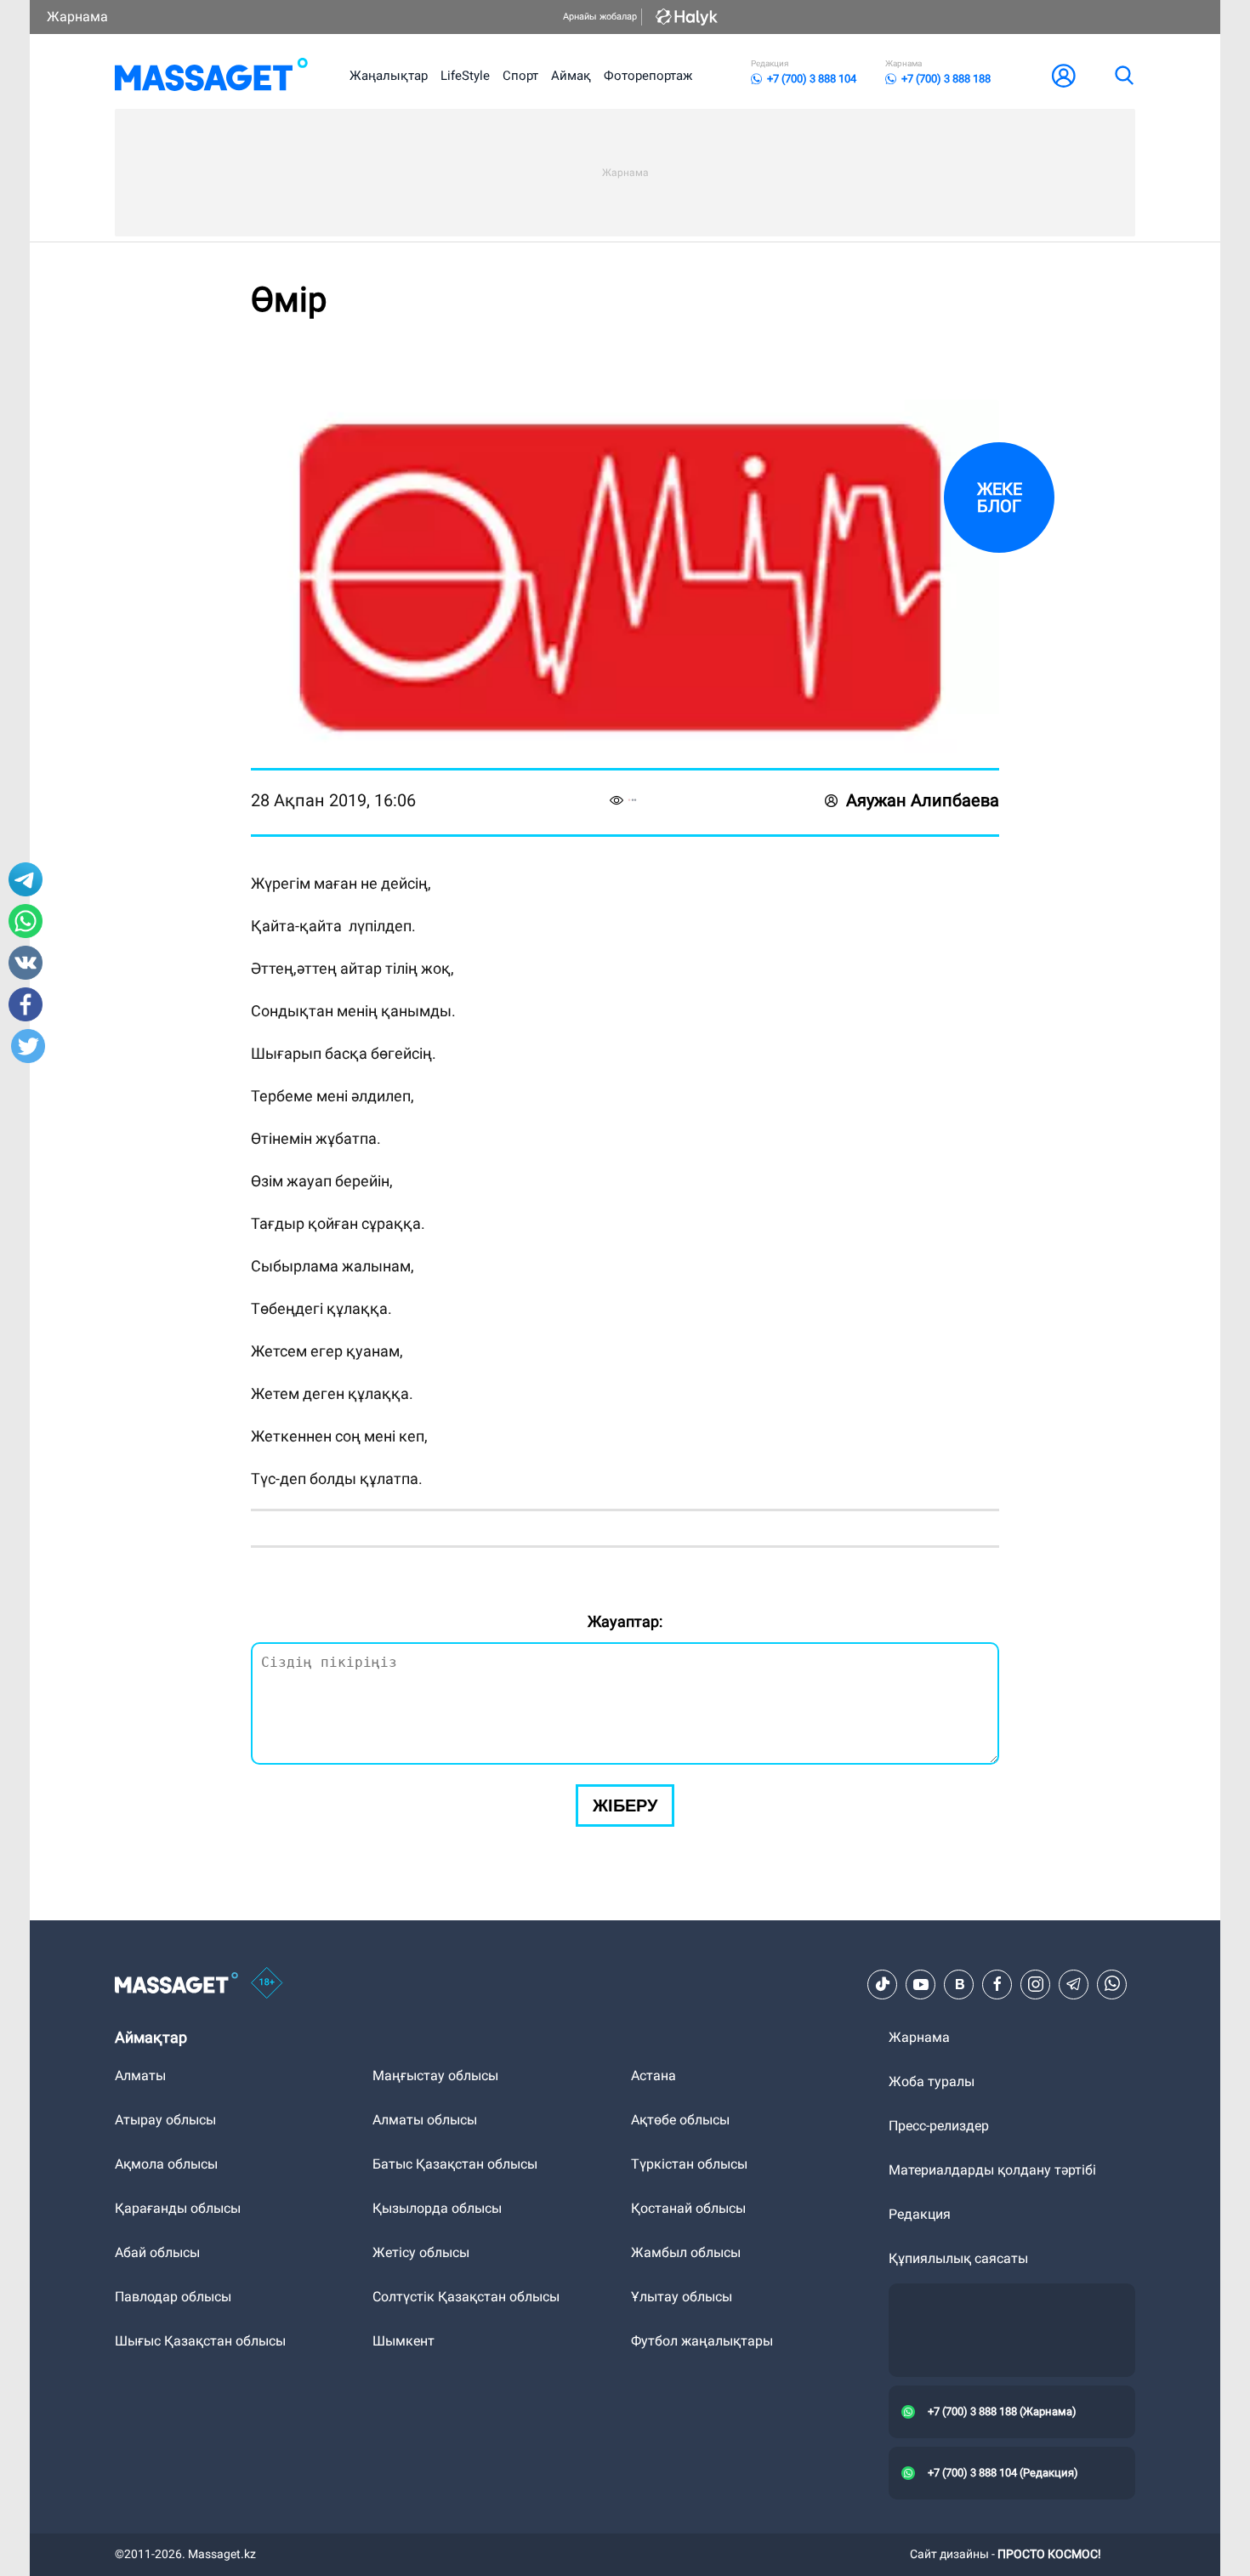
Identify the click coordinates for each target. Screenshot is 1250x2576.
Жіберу (625, 1805)
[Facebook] (997, 1984)
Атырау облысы (165, 2120)
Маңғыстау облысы (435, 2076)
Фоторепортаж (648, 76)
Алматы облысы (425, 2120)
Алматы (140, 2076)
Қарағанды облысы (178, 2208)
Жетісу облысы (421, 2252)
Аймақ (571, 76)
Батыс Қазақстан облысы (455, 2164)
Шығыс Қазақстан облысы (200, 2341)
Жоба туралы (932, 2081)
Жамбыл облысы (686, 2252)
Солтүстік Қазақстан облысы (466, 2297)
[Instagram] (1036, 1984)
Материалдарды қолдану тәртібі (992, 2170)
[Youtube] (921, 1984)
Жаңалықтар (389, 76)
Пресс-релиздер (939, 2126)
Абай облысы (157, 2252)
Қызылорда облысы (437, 2208)
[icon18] (267, 1984)
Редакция (920, 2214)
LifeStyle (465, 76)
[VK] (959, 1984)
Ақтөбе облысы (680, 2120)
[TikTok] (883, 1984)
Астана (653, 2076)
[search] (1123, 76)
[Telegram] (1074, 1984)
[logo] (211, 76)
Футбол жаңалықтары (702, 2341)
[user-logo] (1064, 76)
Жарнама (77, 17)
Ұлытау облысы (682, 2297)
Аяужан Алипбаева (923, 800)
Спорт (520, 76)
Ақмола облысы (166, 2164)
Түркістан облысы (689, 2164)
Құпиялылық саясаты (958, 2258)
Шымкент (403, 2341)
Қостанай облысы (688, 2208)
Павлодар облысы (173, 2297)
